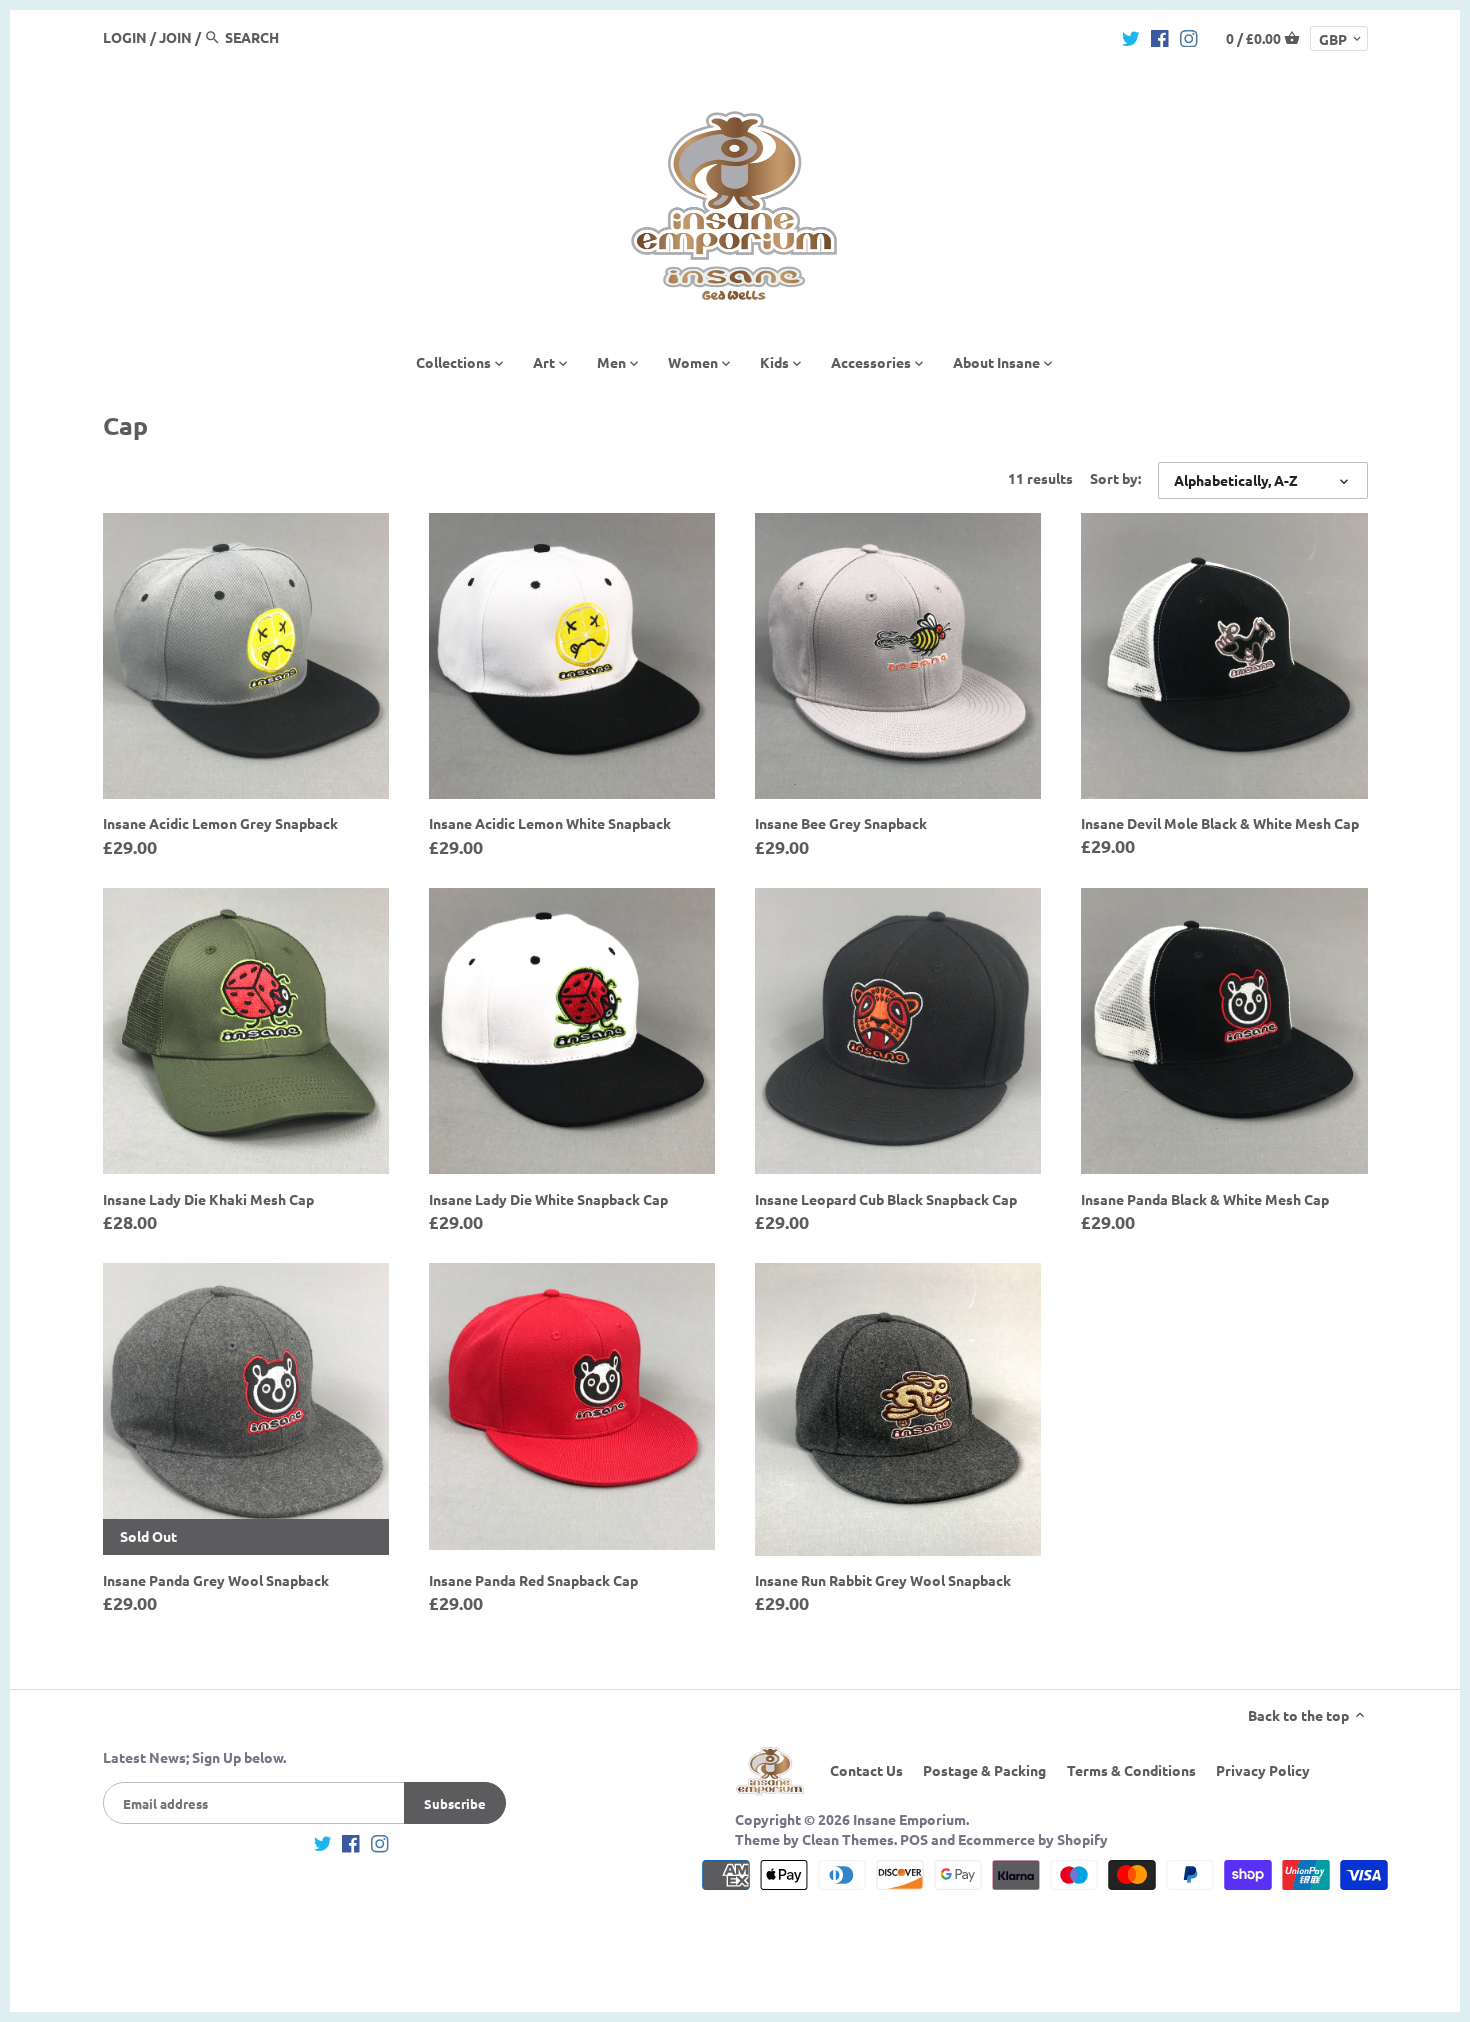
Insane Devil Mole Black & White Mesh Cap (1220, 823)
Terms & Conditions (1131, 1770)
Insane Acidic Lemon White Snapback (550, 823)
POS (914, 1839)
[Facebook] (1160, 36)
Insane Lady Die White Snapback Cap (548, 1199)
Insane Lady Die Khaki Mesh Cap (208, 1199)
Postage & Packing (984, 1770)
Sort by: (1115, 478)
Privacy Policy (1263, 1770)
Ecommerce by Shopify (1033, 1839)
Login (125, 37)
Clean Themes (848, 1839)
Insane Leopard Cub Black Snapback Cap (886, 1199)
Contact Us (866, 1770)
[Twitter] (1131, 36)
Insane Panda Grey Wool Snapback (216, 1580)
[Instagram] (1189, 36)
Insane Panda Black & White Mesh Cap (1205, 1199)
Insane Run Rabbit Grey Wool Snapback (883, 1580)
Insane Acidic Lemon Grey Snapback (220, 823)
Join (175, 37)
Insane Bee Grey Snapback (841, 823)
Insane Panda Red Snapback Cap (533, 1580)
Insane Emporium (909, 1819)
